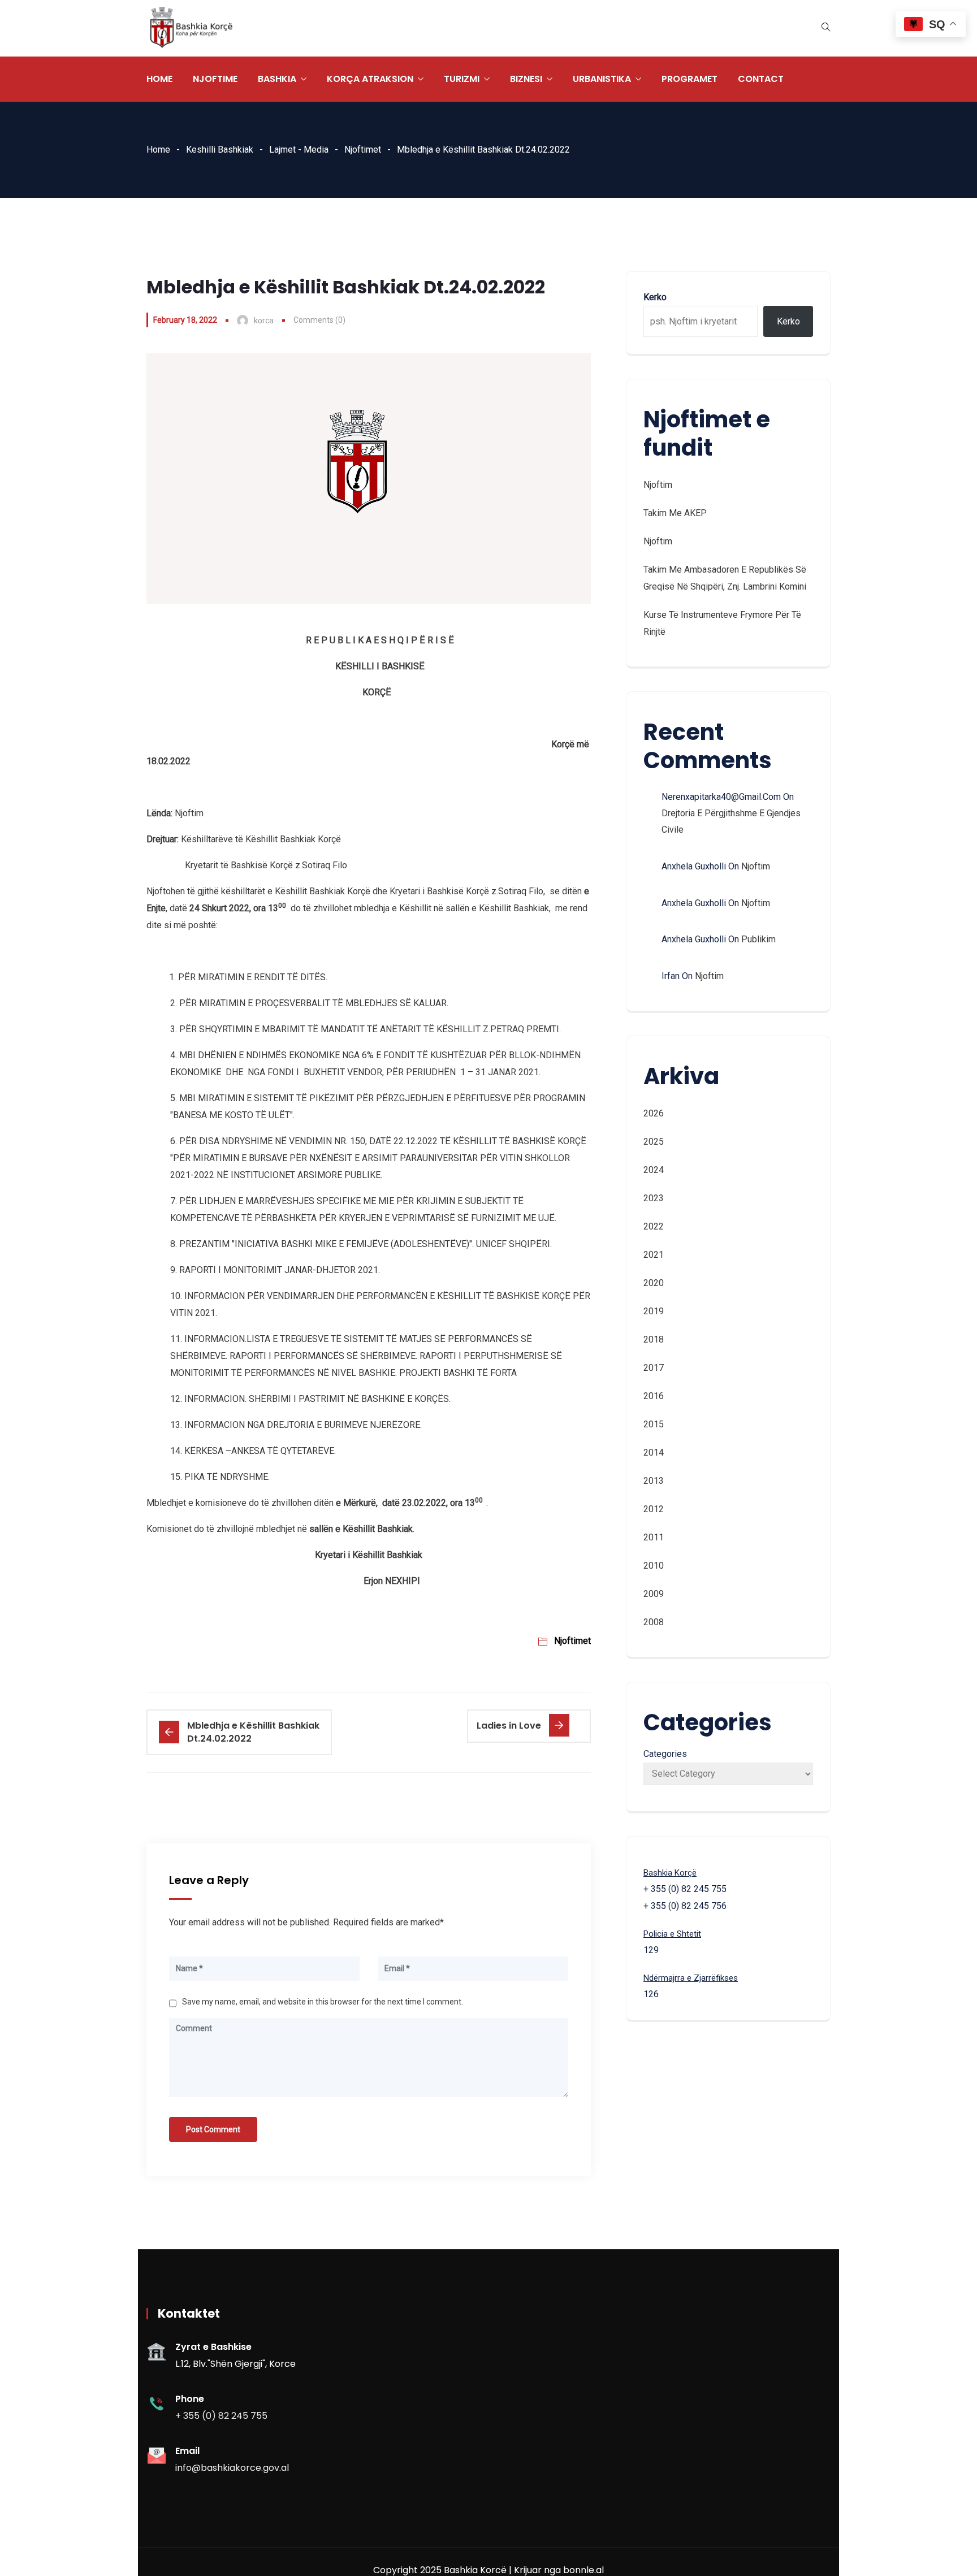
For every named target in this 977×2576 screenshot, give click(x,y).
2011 (654, 1537)
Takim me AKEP (675, 513)
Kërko (788, 321)
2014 (654, 1452)
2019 (654, 1311)
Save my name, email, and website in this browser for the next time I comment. (323, 2002)
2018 (654, 1339)
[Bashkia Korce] (191, 29)
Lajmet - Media (299, 150)
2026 (654, 1113)
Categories (665, 1754)
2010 (654, 1566)
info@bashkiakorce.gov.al (232, 2468)
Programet (689, 79)
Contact (761, 79)
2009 (654, 1594)
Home (159, 79)
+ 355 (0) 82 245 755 (221, 2416)
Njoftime (215, 79)
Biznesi (526, 79)
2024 (654, 1170)
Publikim (758, 939)
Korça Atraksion (370, 79)
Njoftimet (363, 150)
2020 (654, 1283)
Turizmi (462, 79)
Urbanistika (602, 79)
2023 (654, 1198)
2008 (654, 1622)
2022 (654, 1226)
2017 (654, 1368)
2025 (654, 1142)
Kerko (655, 297)
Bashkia (277, 79)
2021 (654, 1255)
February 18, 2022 (185, 320)
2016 (654, 1396)
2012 (654, 1509)
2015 (654, 1424)
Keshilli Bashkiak (220, 150)
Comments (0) (319, 320)
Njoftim (658, 485)
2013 (654, 1481)
